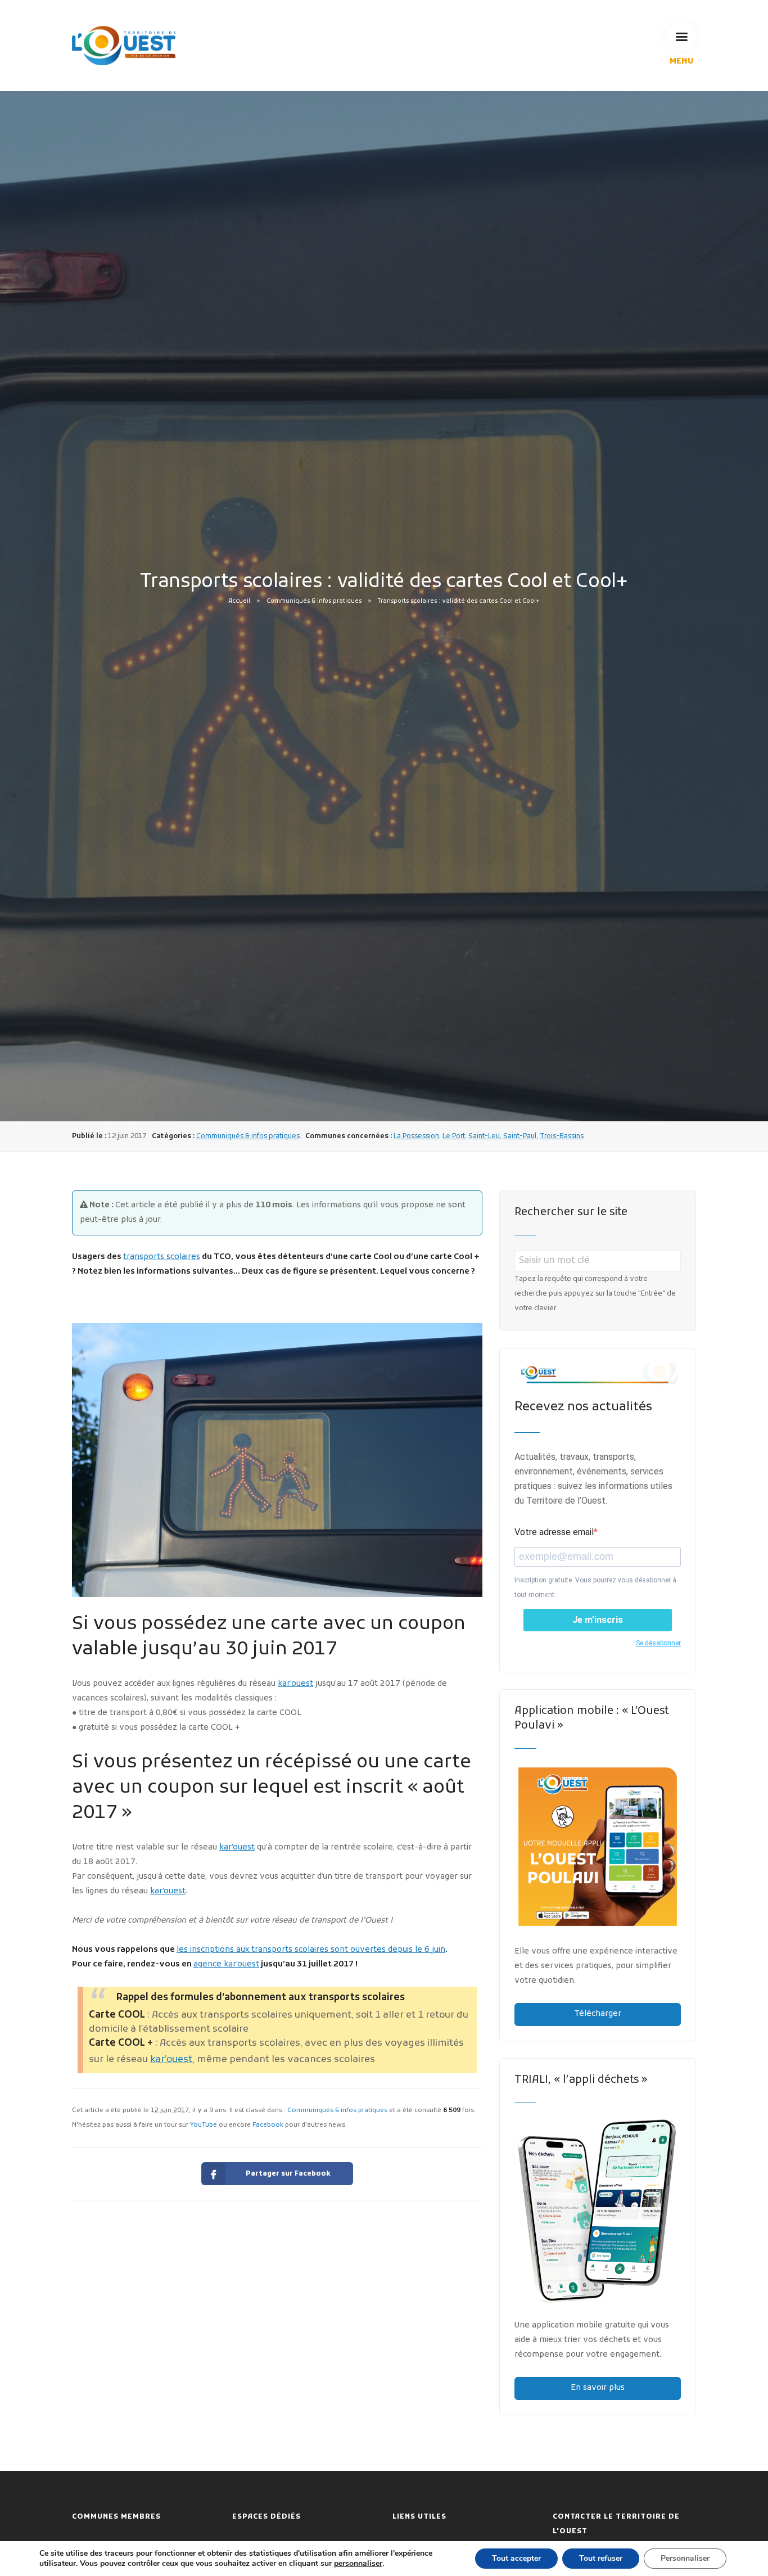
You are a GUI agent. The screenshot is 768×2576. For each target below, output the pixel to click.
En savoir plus (598, 2388)
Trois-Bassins (562, 1136)
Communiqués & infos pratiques (314, 601)
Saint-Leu (484, 1136)
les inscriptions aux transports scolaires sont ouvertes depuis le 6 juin (311, 1950)
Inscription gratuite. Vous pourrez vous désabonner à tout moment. (595, 1587)
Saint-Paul (520, 1136)
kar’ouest (295, 1684)
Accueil (239, 601)
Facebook (268, 2125)
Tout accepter (516, 2558)
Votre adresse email (554, 1532)
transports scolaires (162, 1257)
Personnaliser (685, 2558)
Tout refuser (601, 2558)
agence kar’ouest (226, 1964)
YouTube (204, 2125)
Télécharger (598, 2014)
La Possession (416, 1136)
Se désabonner (658, 1643)
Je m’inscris (598, 1620)
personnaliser (358, 2564)
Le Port (454, 1136)
